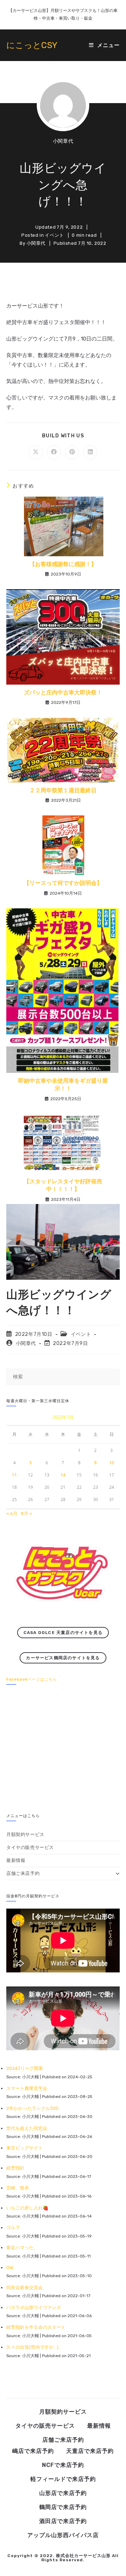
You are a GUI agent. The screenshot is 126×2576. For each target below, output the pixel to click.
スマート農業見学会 (27, 2088)
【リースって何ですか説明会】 (63, 883)
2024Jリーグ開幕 (25, 2068)
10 (112, 1463)
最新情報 (16, 1860)
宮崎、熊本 (18, 2188)
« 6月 (12, 1514)
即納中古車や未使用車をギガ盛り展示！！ (63, 1085)
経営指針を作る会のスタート (36, 2327)
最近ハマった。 (22, 2248)
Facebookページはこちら (32, 1679)
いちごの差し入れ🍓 (27, 2208)
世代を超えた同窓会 (27, 2128)
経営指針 (15, 2168)
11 (14, 1475)
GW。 (12, 2268)
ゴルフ (13, 2228)
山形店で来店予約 (63, 2493)
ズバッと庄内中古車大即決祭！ (63, 692)
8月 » (26, 1514)
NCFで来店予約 (63, 2465)
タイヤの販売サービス (30, 1847)
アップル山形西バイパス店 (63, 2535)
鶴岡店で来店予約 (63, 2507)
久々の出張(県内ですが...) (32, 2347)
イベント (54, 235)
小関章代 (63, 141)
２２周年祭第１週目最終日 (63, 790)
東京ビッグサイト (24, 2148)
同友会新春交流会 (24, 2288)
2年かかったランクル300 (32, 2108)
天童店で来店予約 (90, 2451)
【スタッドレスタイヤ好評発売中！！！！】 (63, 1185)
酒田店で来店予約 (63, 2521)
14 (63, 1475)
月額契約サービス (25, 1834)
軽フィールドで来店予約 (63, 2479)
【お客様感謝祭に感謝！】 (63, 564)
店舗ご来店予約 (23, 1873)
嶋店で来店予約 (33, 2451)
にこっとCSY (32, 45)
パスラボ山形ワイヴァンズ (34, 2308)
